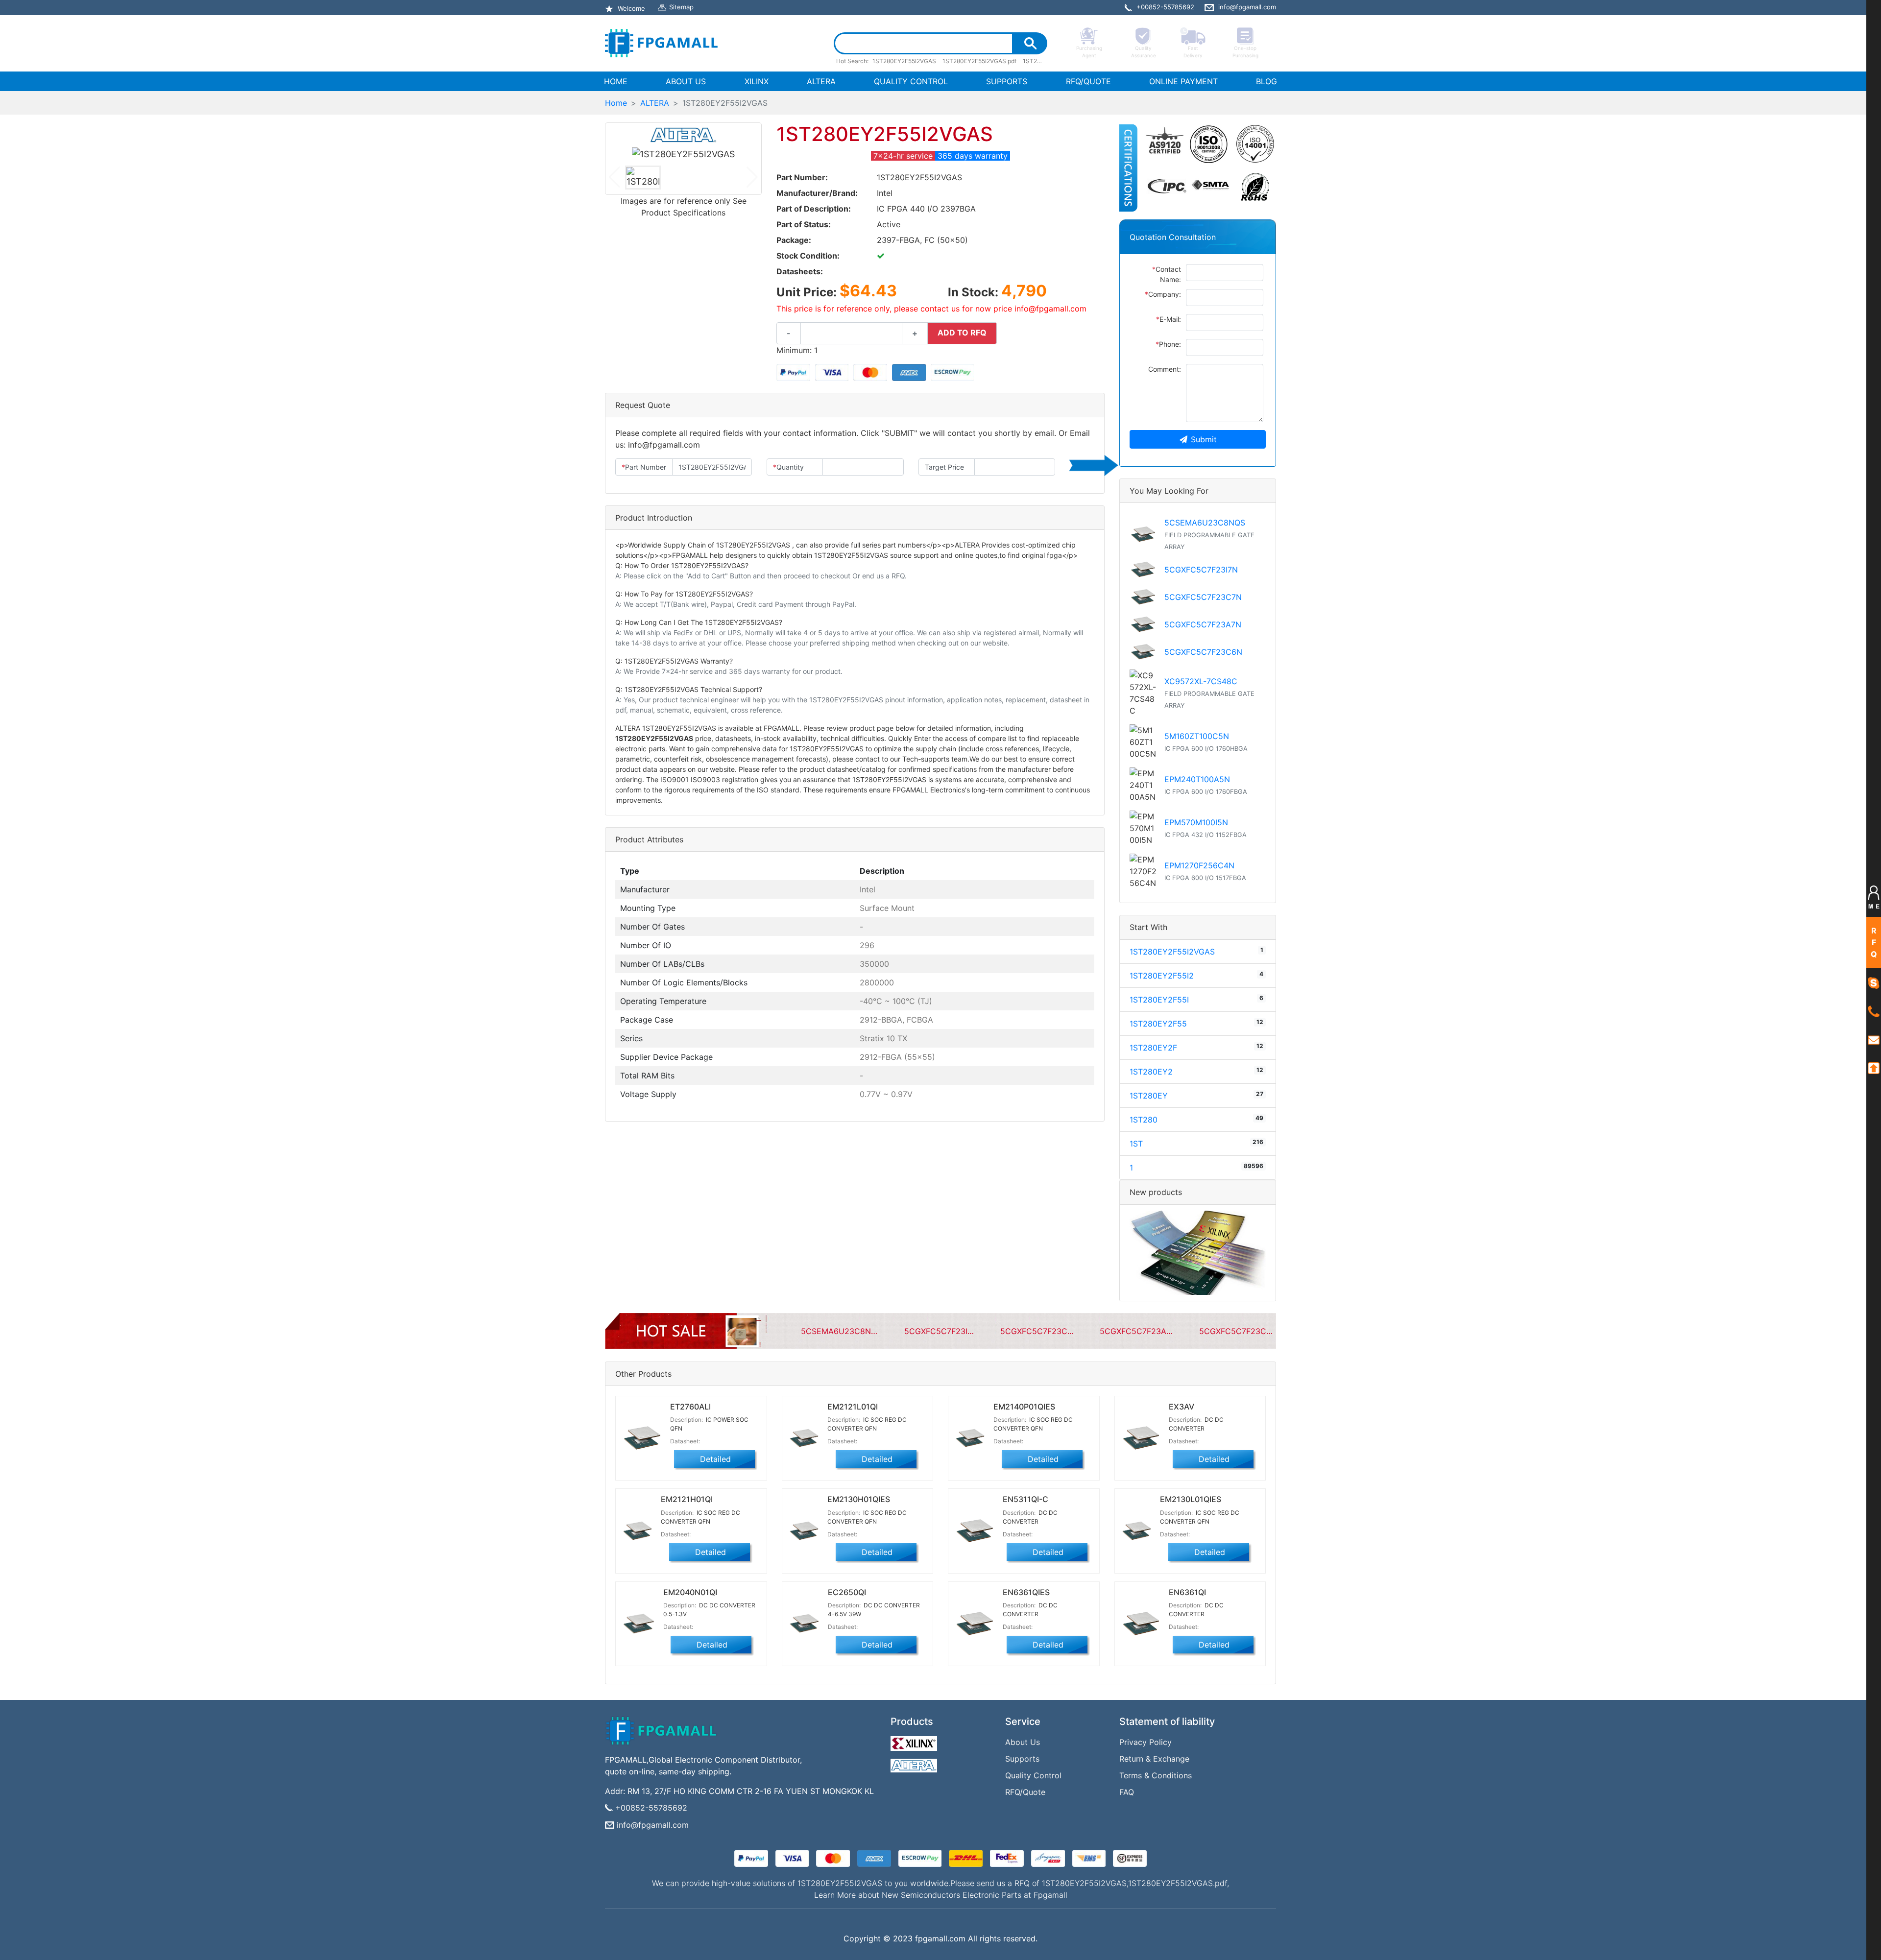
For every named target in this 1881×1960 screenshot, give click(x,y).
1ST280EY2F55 (1158, 1024)
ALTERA (821, 81)
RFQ (1874, 942)
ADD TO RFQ (962, 333)
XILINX (757, 81)
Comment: (1165, 369)
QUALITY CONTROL (911, 81)
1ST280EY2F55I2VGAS (1172, 952)
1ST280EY (1149, 1096)
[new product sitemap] (1198, 1252)
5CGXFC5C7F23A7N (1203, 624)
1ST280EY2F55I (1159, 1000)
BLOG (1266, 81)
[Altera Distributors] (915, 1763)
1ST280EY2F (1153, 1048)
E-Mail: (1169, 319)
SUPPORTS (1007, 81)
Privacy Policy (1145, 1742)
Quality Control (1033, 1775)
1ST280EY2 (1151, 1072)
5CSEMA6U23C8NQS (1205, 523)
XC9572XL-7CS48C (1201, 681)
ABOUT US (686, 81)
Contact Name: (1167, 274)
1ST (1136, 1144)
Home (616, 103)
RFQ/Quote (1025, 1792)
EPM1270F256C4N (1199, 865)
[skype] (1874, 982)
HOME (618, 81)
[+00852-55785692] (1874, 1011)
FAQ (1127, 1792)
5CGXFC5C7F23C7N (1203, 597)
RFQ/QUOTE (1088, 81)
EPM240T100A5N (1197, 779)
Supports (1022, 1759)
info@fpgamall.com (653, 1825)
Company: (1163, 294)
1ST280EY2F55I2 (1162, 976)
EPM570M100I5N (1196, 822)
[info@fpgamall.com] (1874, 1039)
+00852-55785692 (651, 1808)
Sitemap (681, 7)
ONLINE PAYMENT (1183, 81)
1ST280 (1144, 1120)
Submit (1204, 439)
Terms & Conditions (1156, 1775)
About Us (1023, 1742)
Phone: (1168, 344)
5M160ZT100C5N (1197, 736)
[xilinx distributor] (915, 1741)
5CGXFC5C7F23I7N (1201, 570)
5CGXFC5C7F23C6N (1203, 652)
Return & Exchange (1154, 1759)
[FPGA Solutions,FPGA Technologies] (661, 43)
